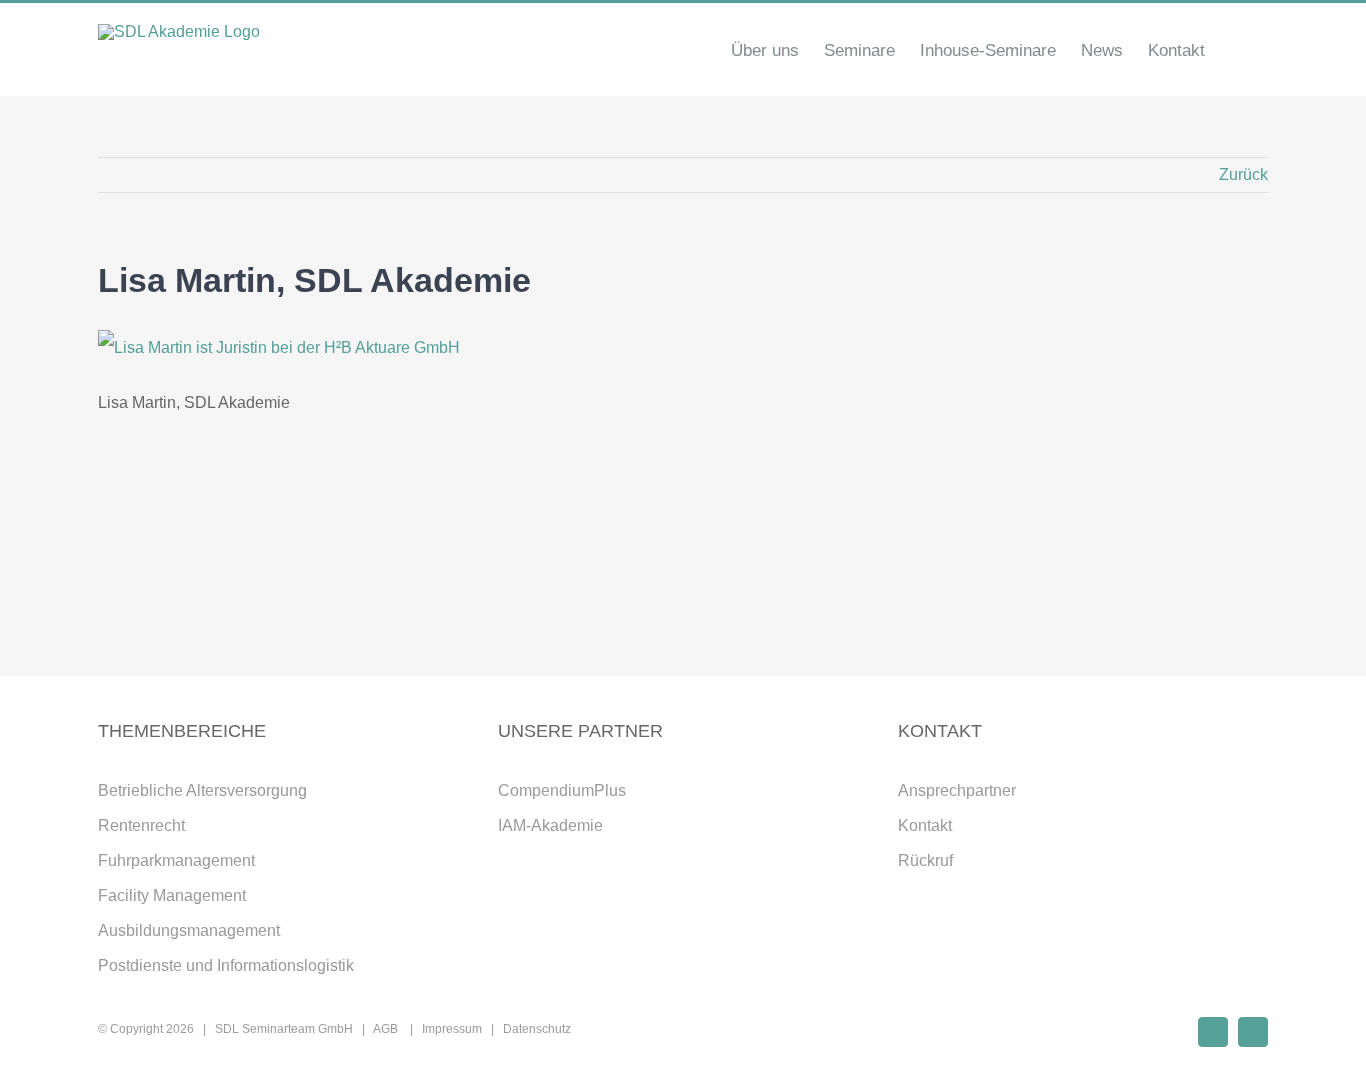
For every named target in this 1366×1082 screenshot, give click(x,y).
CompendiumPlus (562, 790)
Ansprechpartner (957, 790)
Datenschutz (537, 1029)
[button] (1236, 50)
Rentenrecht (141, 825)
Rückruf (925, 860)
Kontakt (925, 825)
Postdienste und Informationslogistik (226, 965)
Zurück (1243, 174)
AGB (387, 1029)
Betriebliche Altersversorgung (202, 790)
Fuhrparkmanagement (176, 860)
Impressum (452, 1029)
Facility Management (172, 895)
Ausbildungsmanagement (189, 930)
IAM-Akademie (550, 825)
